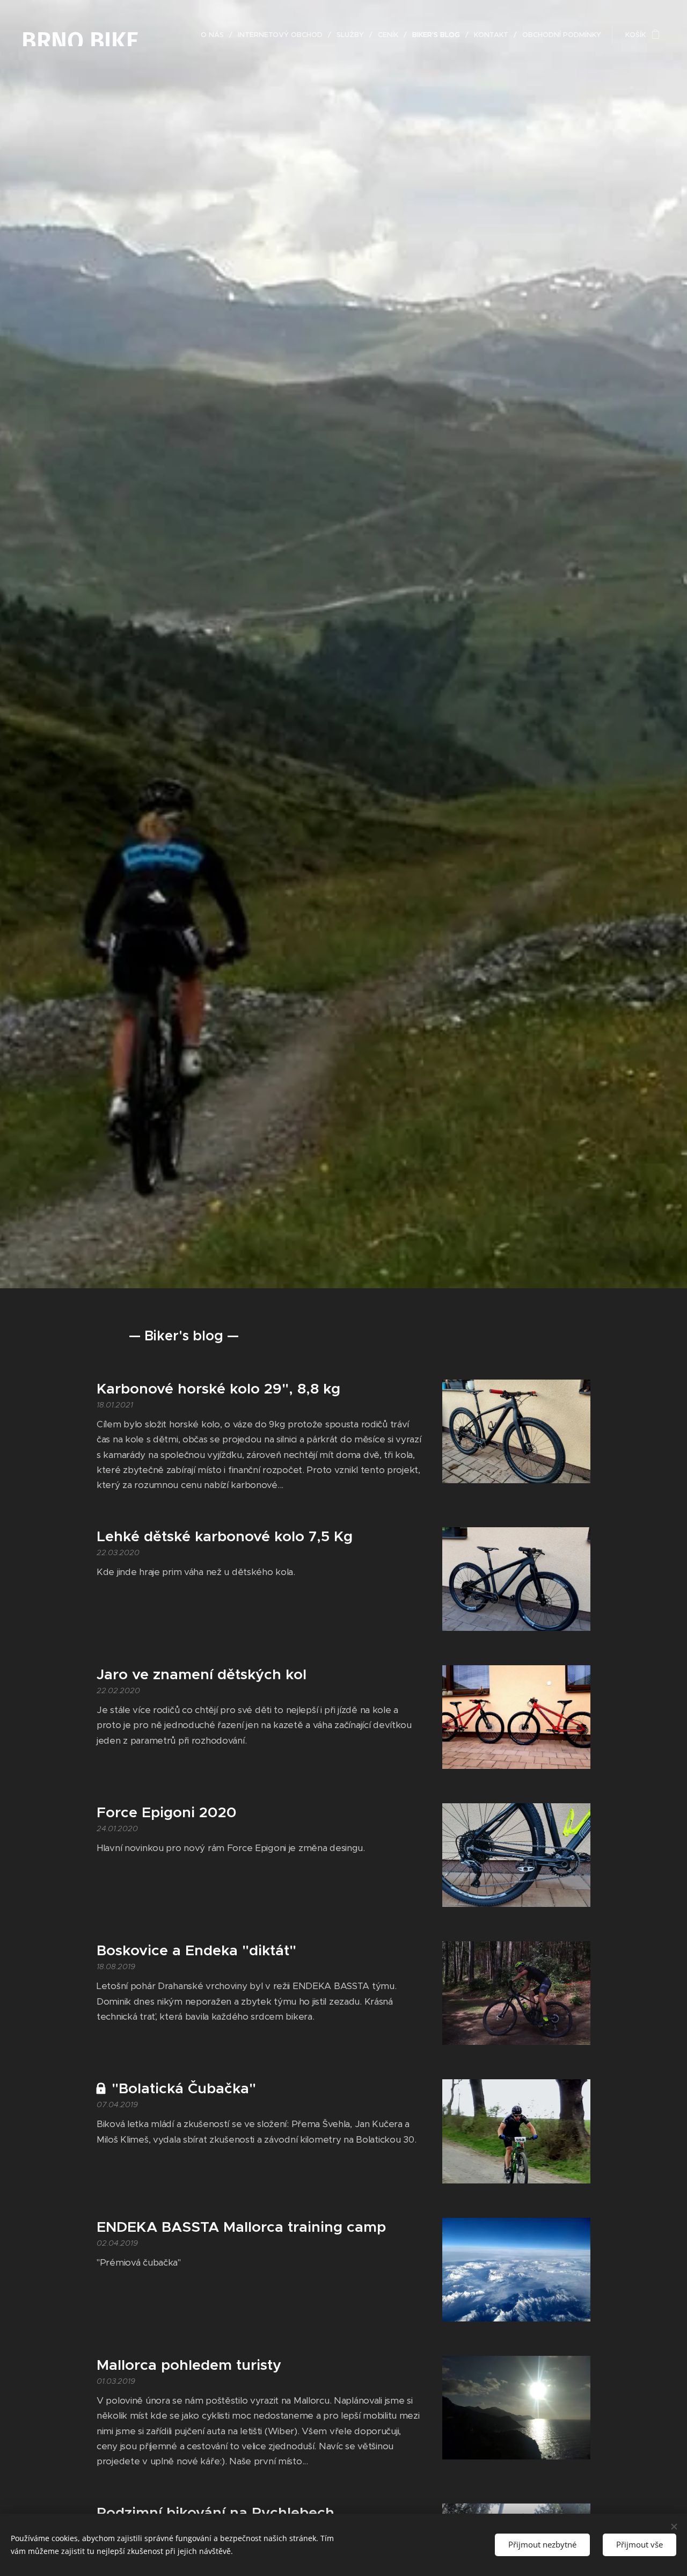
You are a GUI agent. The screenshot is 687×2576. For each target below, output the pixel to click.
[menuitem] (215, 35)
